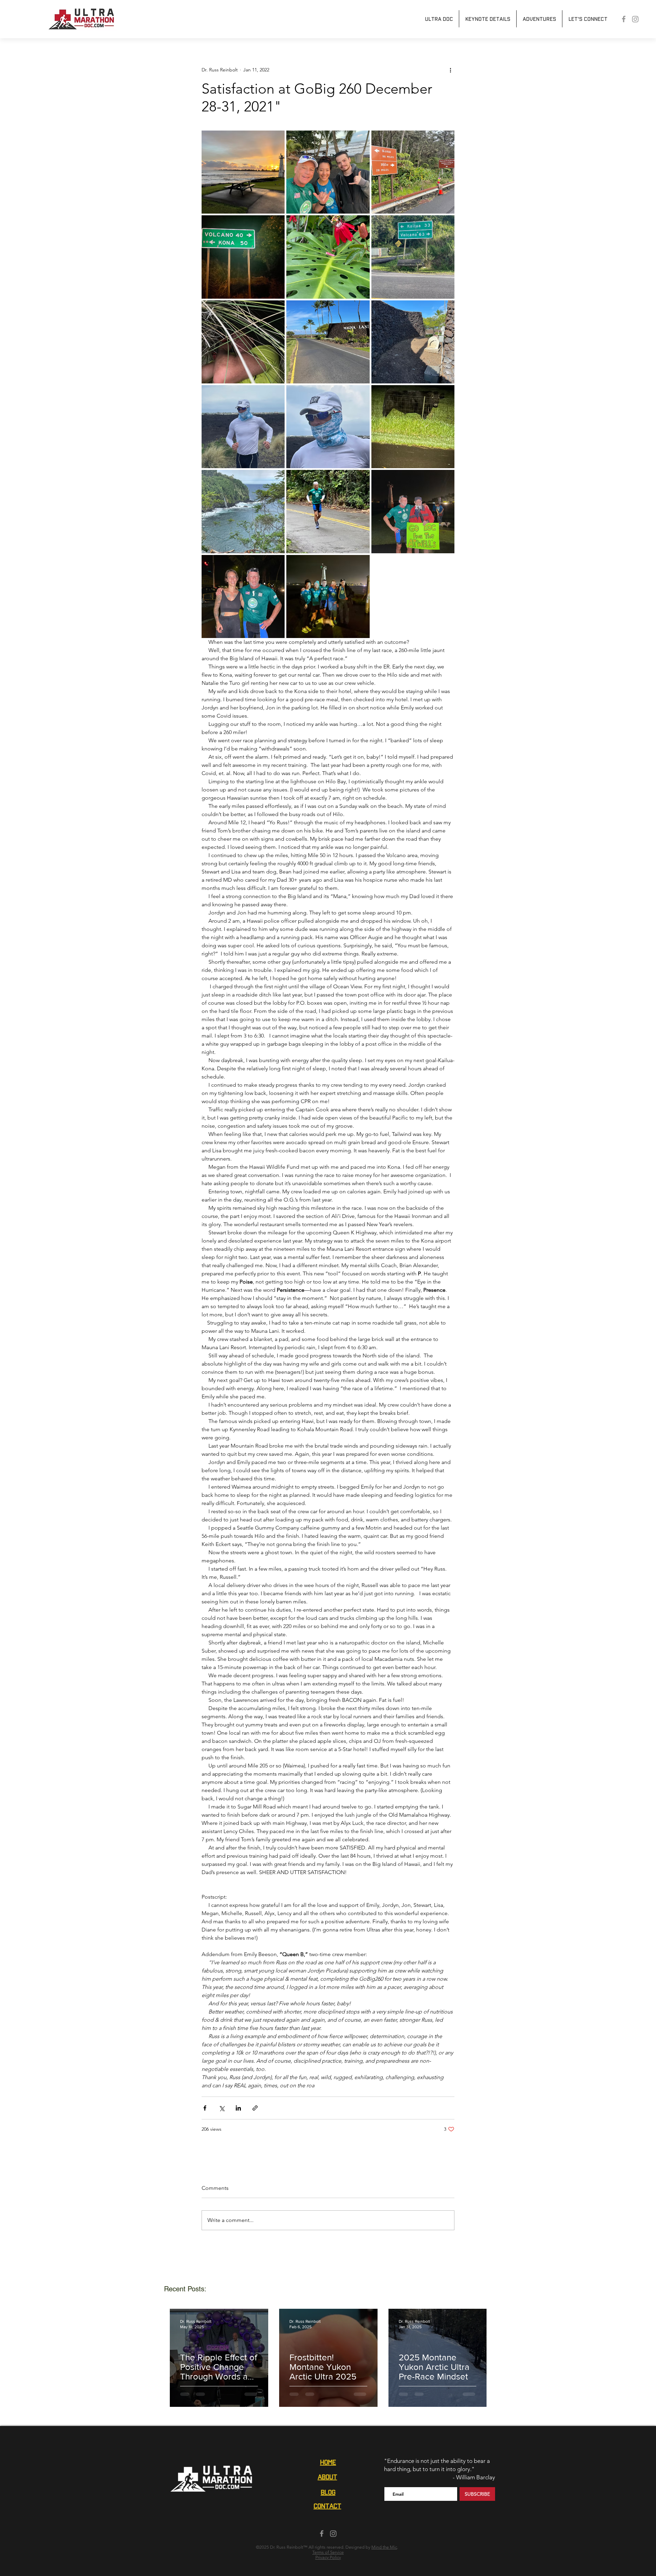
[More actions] (450, 70)
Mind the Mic (384, 2547)
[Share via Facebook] (205, 2108)
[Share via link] (255, 2108)
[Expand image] (243, 172)
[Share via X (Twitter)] (222, 2108)
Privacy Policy (328, 2557)
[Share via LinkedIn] (238, 2108)
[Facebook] (624, 19)
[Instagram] (635, 19)
